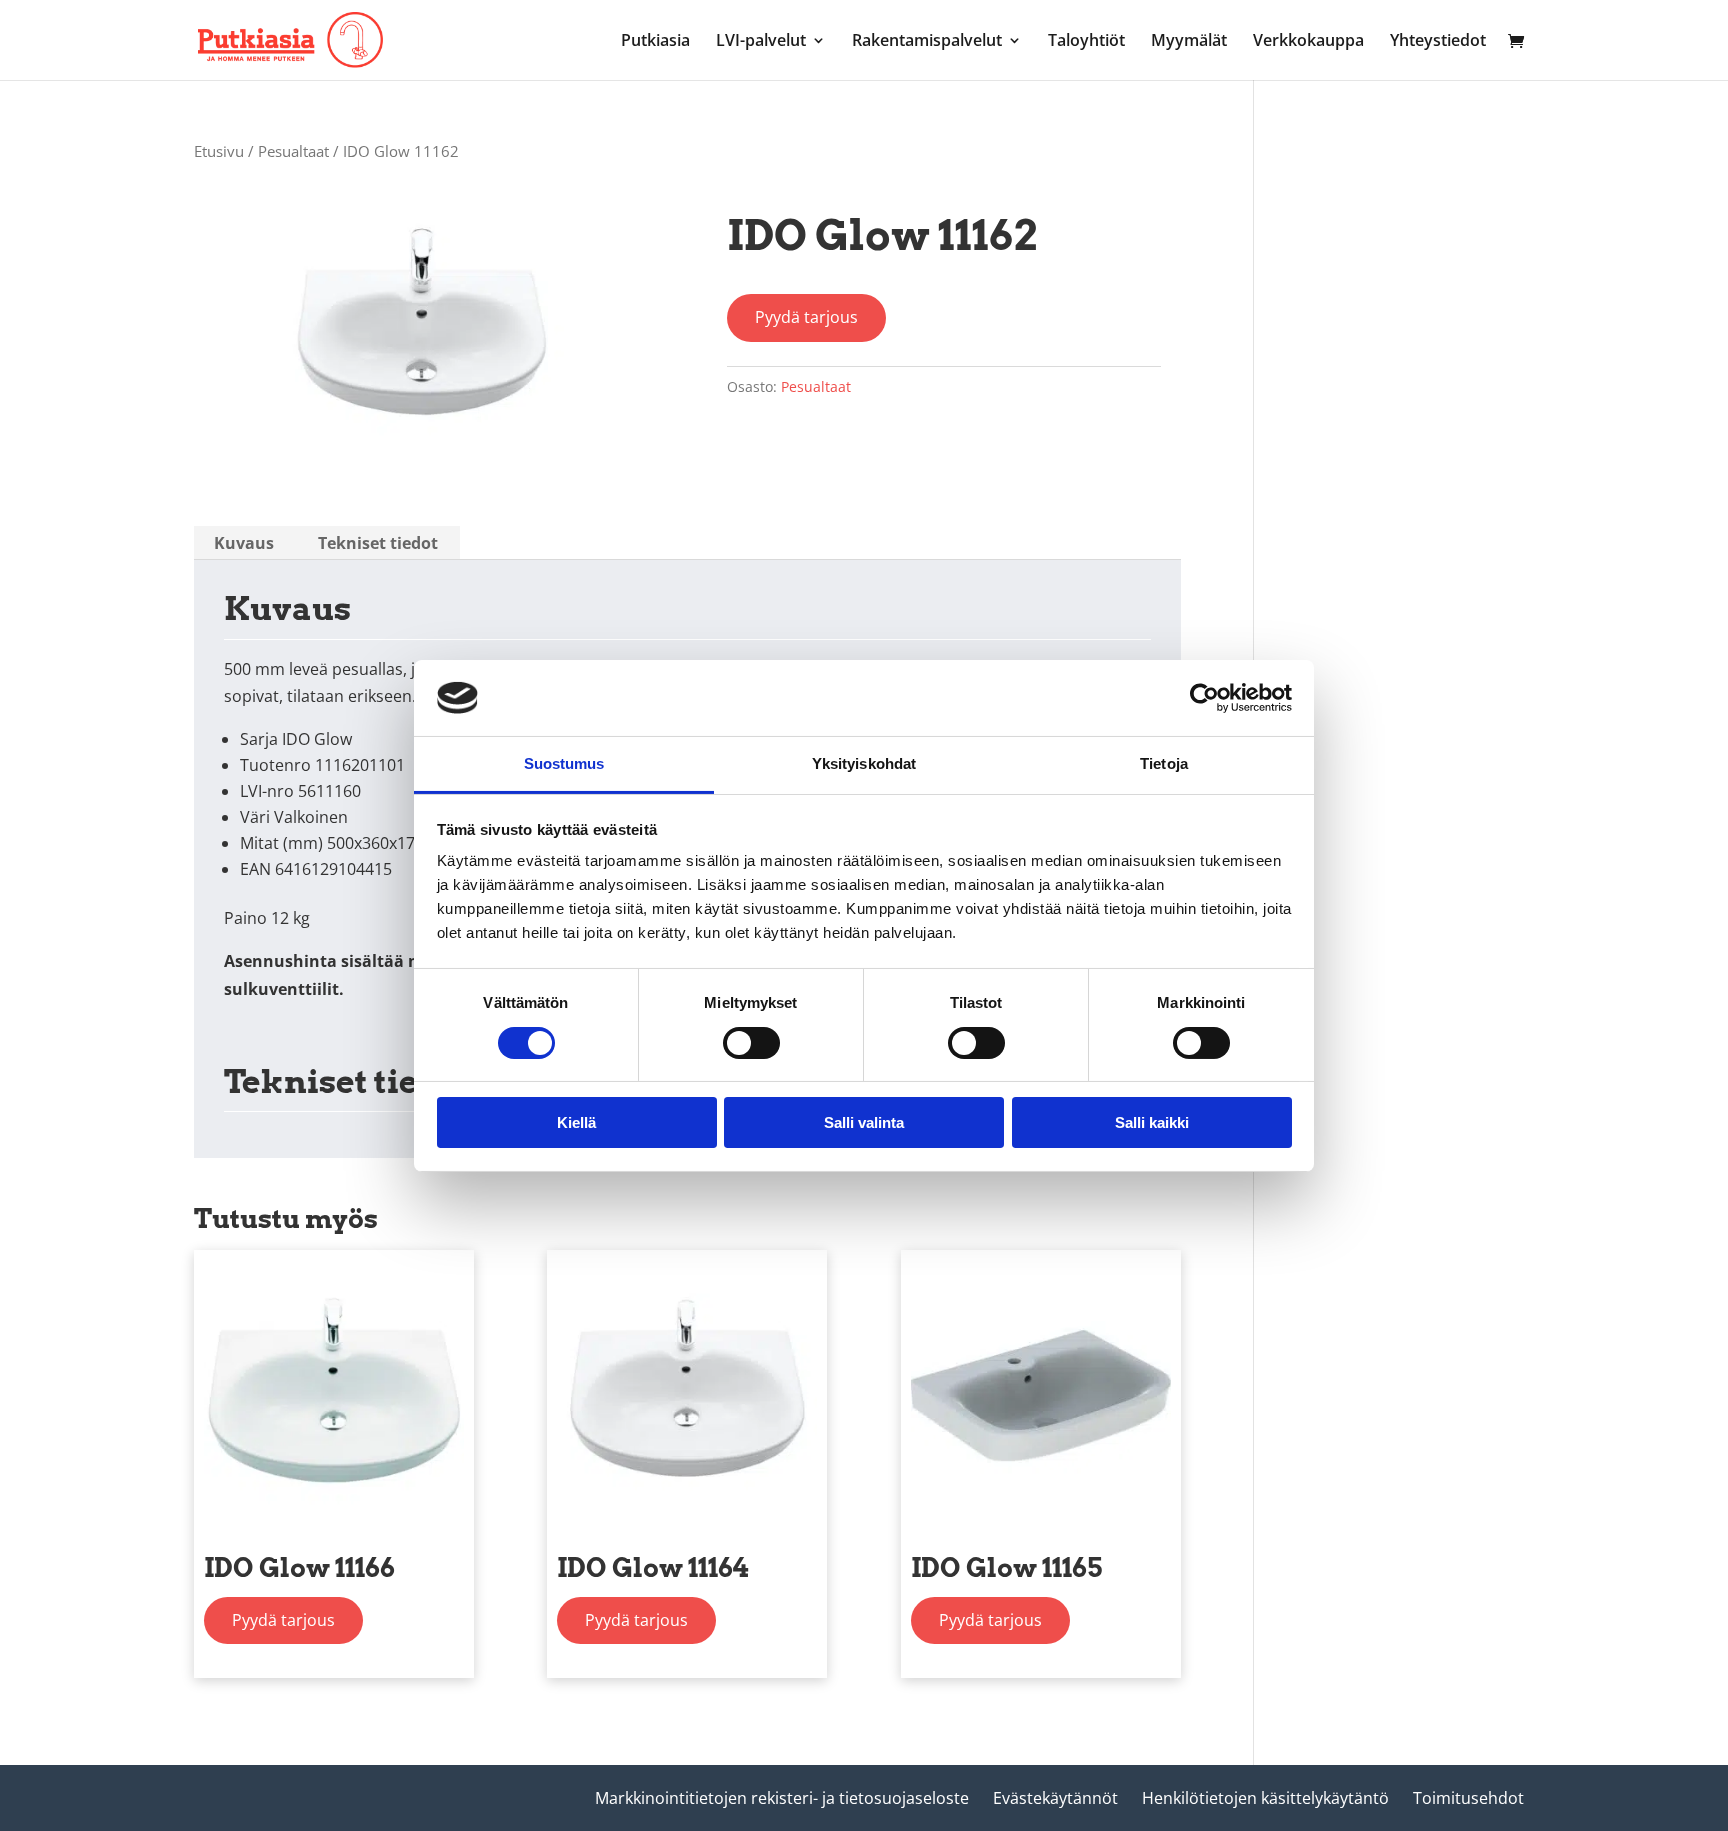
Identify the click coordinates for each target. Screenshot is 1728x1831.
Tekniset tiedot (378, 543)
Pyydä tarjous (806, 317)
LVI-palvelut (761, 42)
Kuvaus (244, 543)
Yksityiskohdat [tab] (864, 763)
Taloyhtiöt (1086, 42)
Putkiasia (655, 42)
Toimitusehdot (1468, 1798)
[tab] (244, 543)
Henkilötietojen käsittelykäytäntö (1265, 1798)
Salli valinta (864, 1122)
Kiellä (576, 1122)
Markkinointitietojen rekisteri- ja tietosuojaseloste (782, 1798)
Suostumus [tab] (564, 763)
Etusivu (219, 151)
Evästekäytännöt (1055, 1798)
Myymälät (1189, 42)
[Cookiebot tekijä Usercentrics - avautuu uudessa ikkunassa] (1204, 698)
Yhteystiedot (1438, 42)
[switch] (751, 1043)
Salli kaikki (1152, 1122)
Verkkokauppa (1308, 42)
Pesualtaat (293, 151)
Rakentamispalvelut (927, 42)
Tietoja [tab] (1164, 763)
